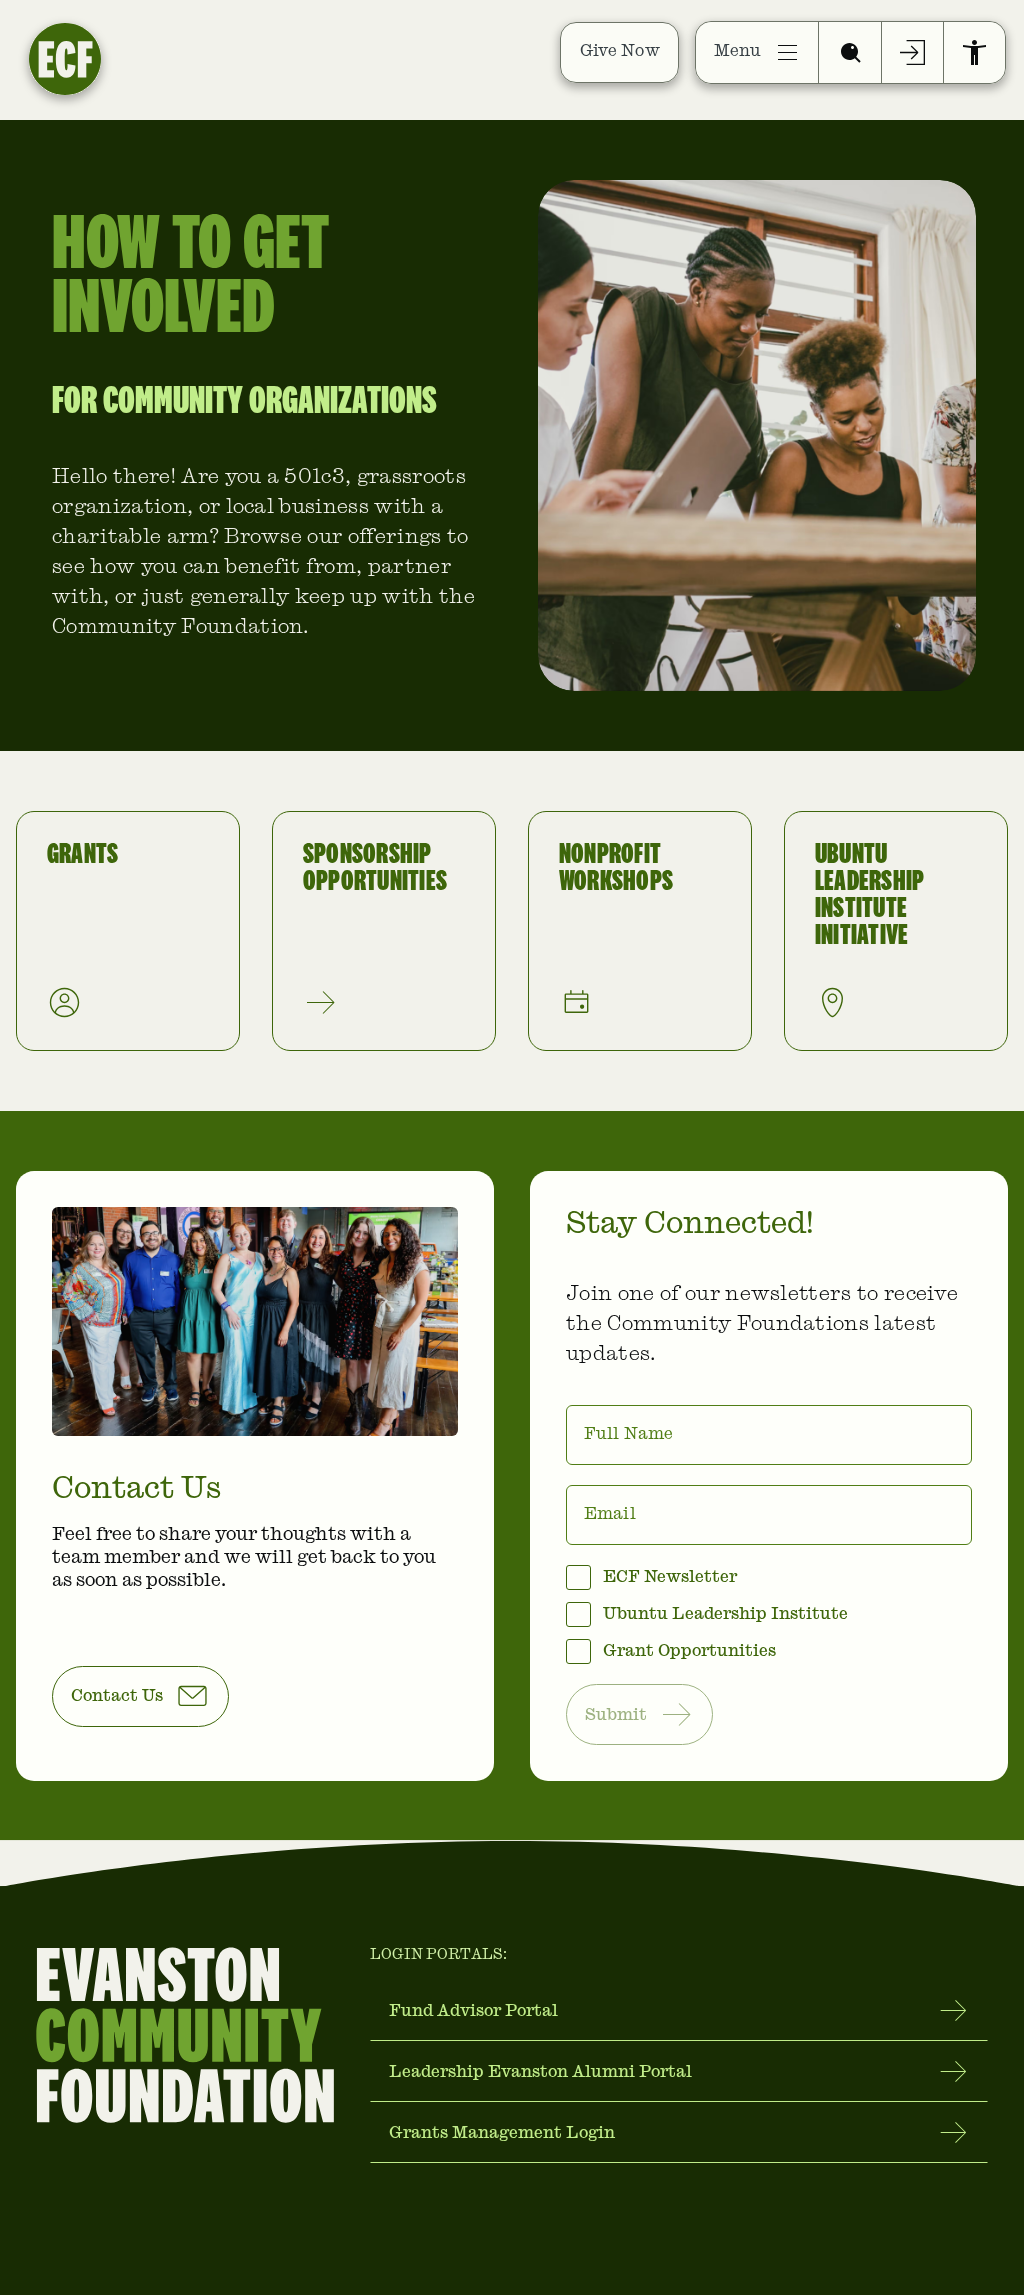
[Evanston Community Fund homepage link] (118, 52)
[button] (140, 1696)
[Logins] (913, 52)
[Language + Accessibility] (974, 52)
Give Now (620, 51)
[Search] (850, 52)
